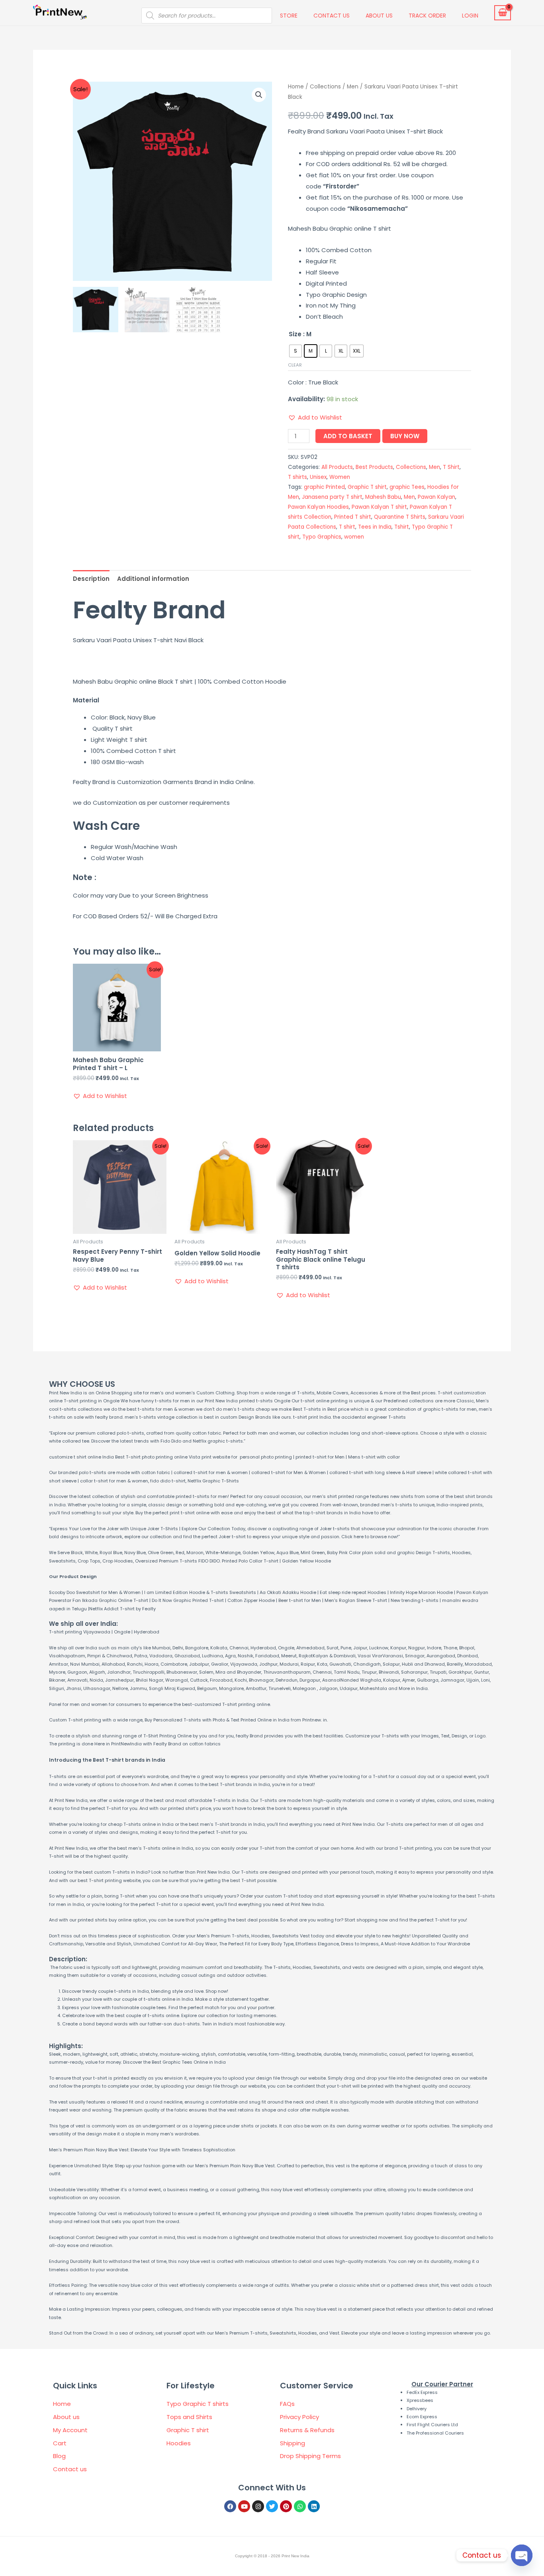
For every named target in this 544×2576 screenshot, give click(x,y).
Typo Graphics (322, 537)
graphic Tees (407, 487)
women (354, 537)
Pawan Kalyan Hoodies (318, 507)
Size (295, 334)
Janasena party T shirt (332, 497)
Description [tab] (91, 579)
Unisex (318, 477)
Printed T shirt (353, 517)
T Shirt (451, 467)
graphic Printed (324, 487)
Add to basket (348, 436)
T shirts (297, 477)
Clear (295, 365)
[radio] (295, 351)
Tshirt (402, 527)
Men (353, 87)
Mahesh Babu (383, 497)
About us (379, 16)
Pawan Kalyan (436, 497)
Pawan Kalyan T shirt (379, 507)
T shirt (347, 527)
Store (289, 16)
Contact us (332, 16)
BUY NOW (405, 436)
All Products (337, 467)
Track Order (427, 16)
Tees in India (375, 527)
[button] (259, 95)
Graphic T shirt (367, 487)
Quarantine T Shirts (400, 517)
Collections (325, 87)
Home (296, 87)
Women (340, 477)
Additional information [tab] (153, 579)
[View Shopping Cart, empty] (503, 13)
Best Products (374, 467)
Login (470, 16)
